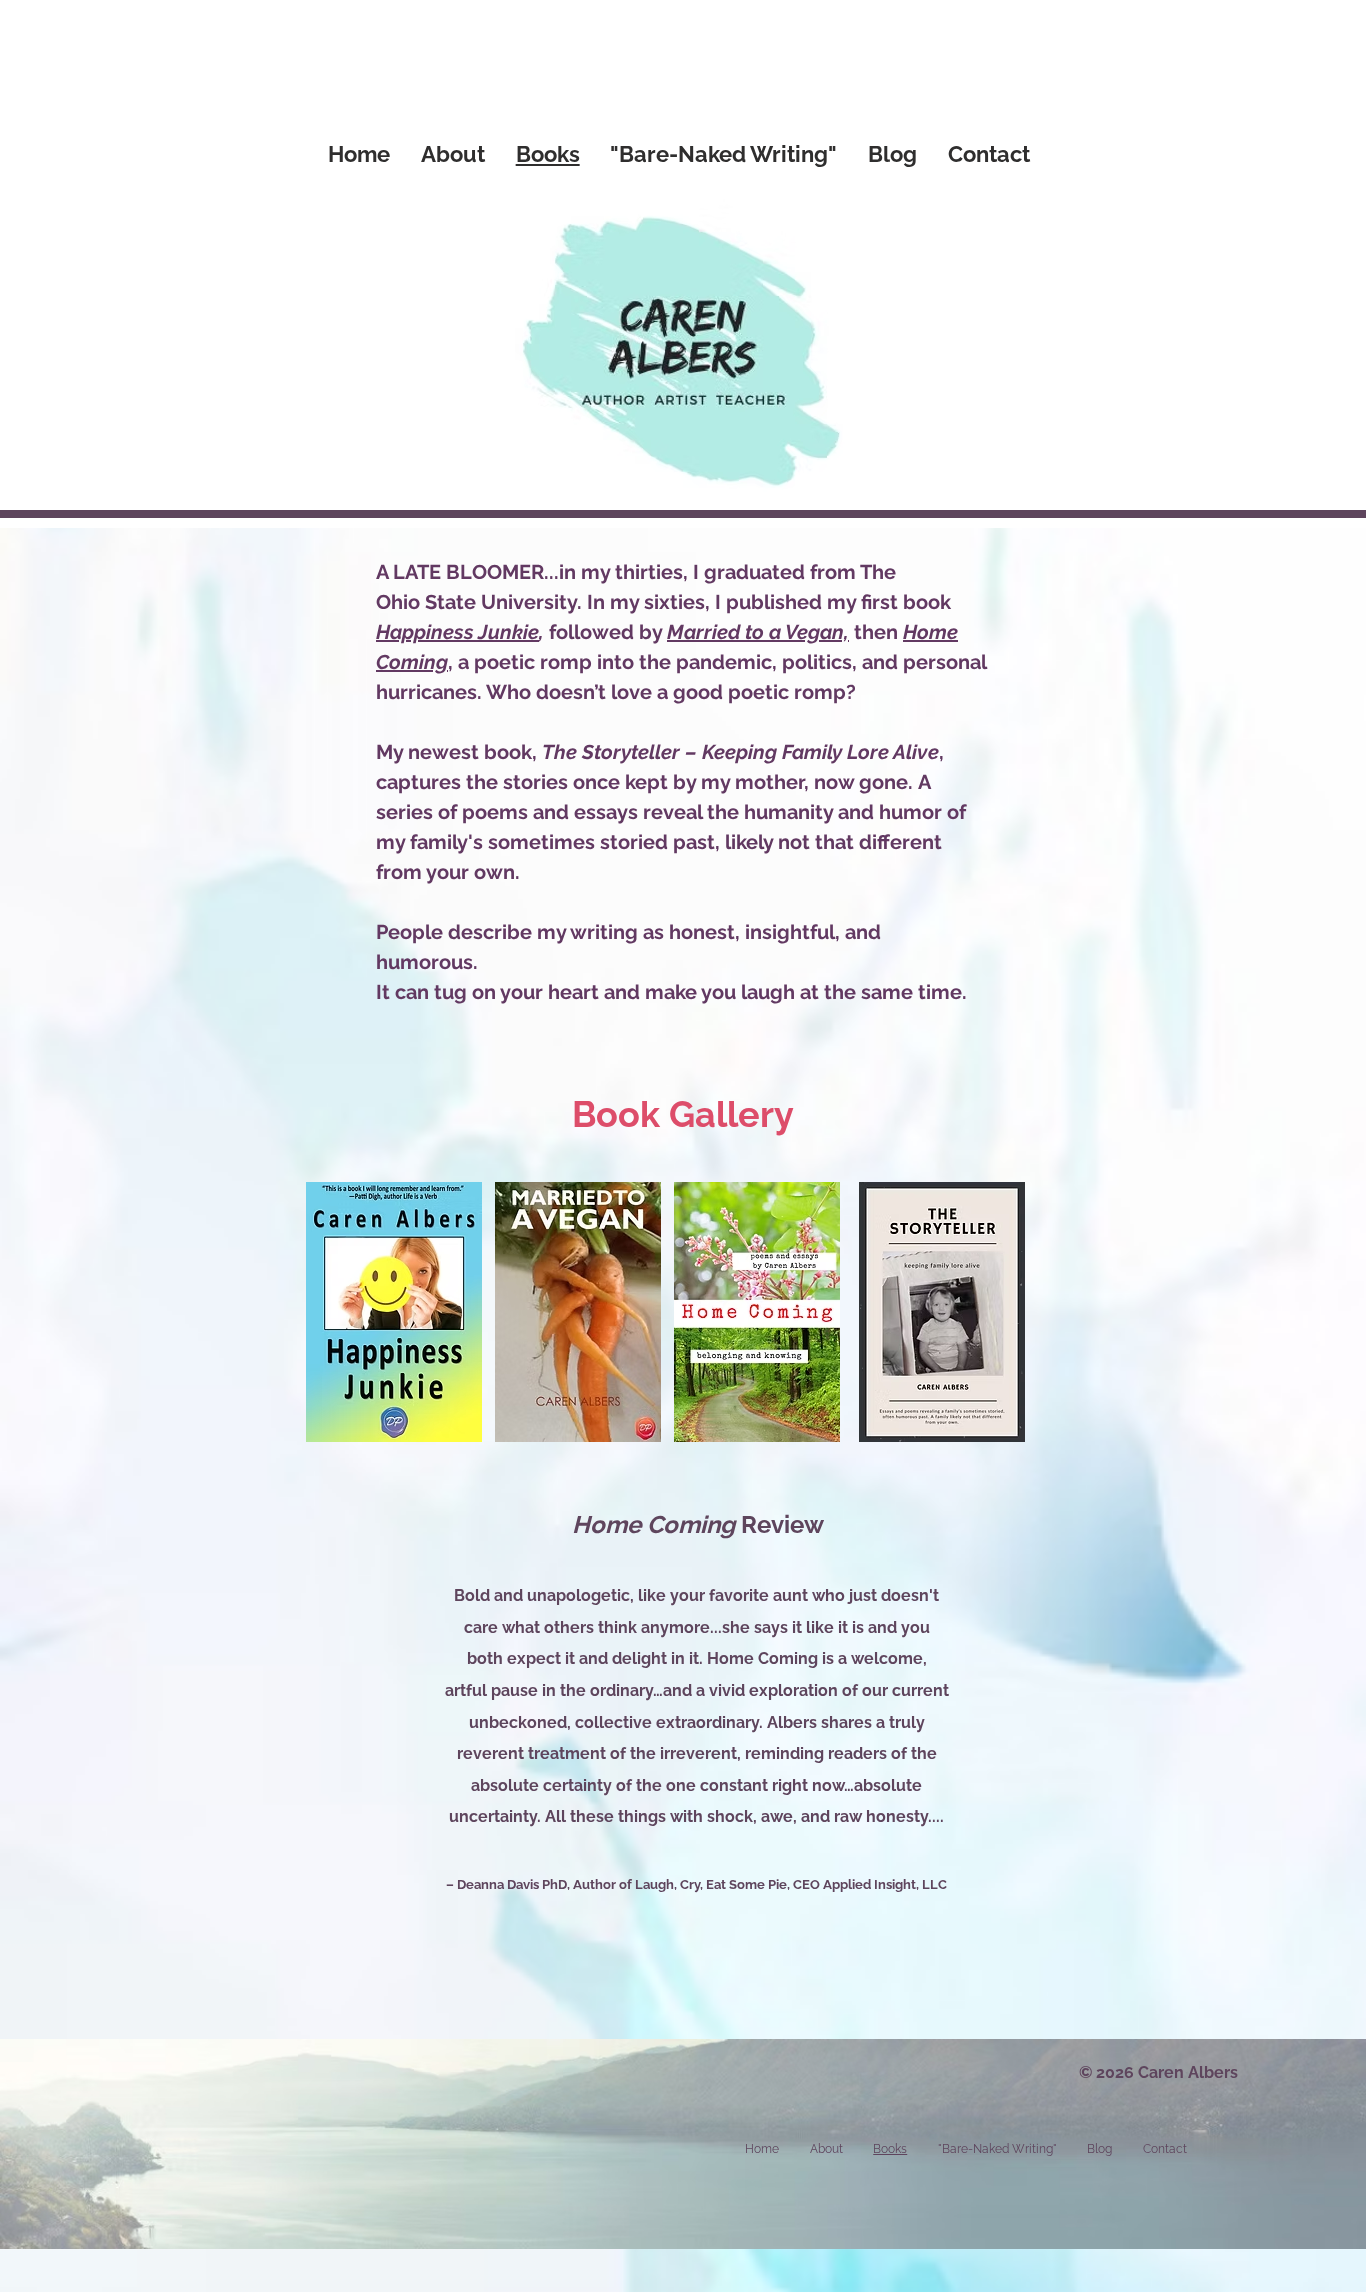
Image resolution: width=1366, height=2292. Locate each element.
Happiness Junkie (457, 632)
